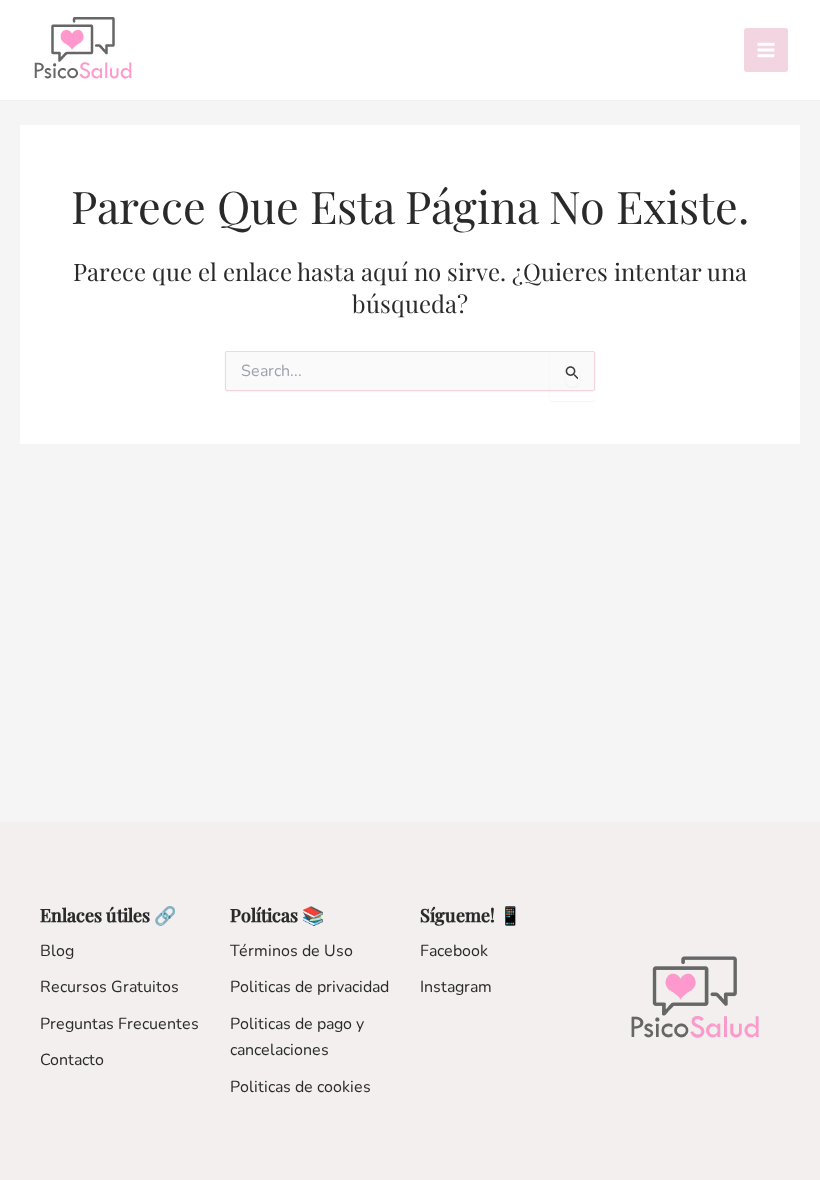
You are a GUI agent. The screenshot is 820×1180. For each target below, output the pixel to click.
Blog (57, 951)
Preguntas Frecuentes (119, 1024)
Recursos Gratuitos (109, 987)
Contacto (72, 1060)
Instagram (456, 987)
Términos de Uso (291, 951)
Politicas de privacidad (309, 987)
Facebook (454, 951)
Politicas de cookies (300, 1087)
